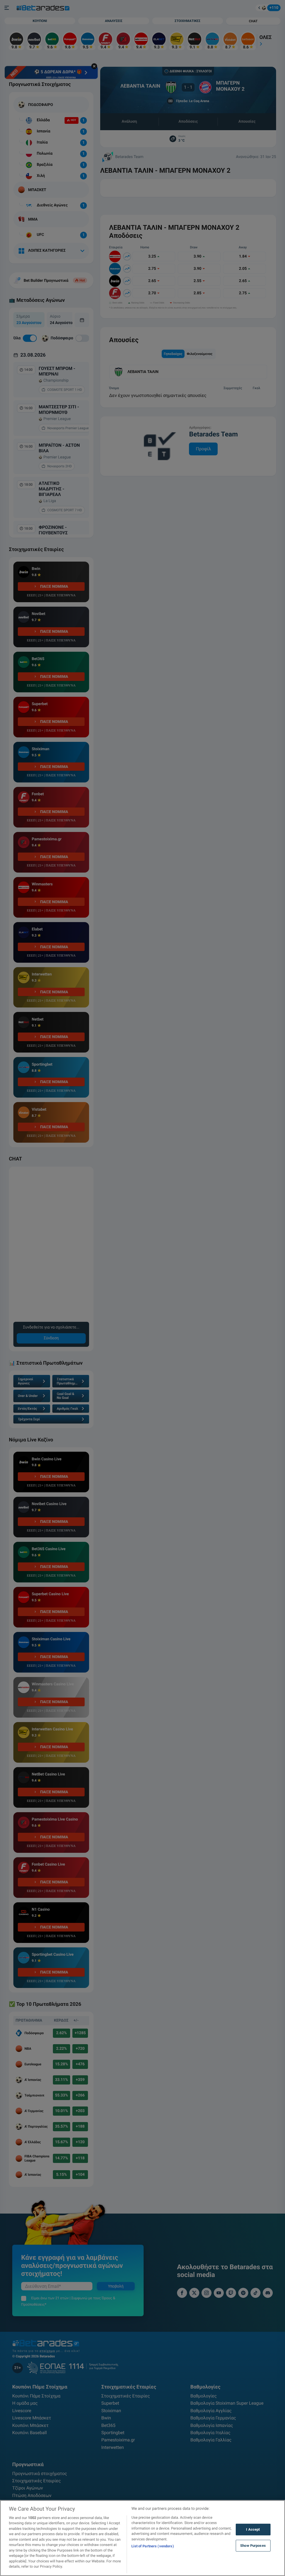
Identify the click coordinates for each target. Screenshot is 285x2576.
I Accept (253, 2529)
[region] (142, 2538)
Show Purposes (253, 2546)
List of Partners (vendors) (153, 2546)
